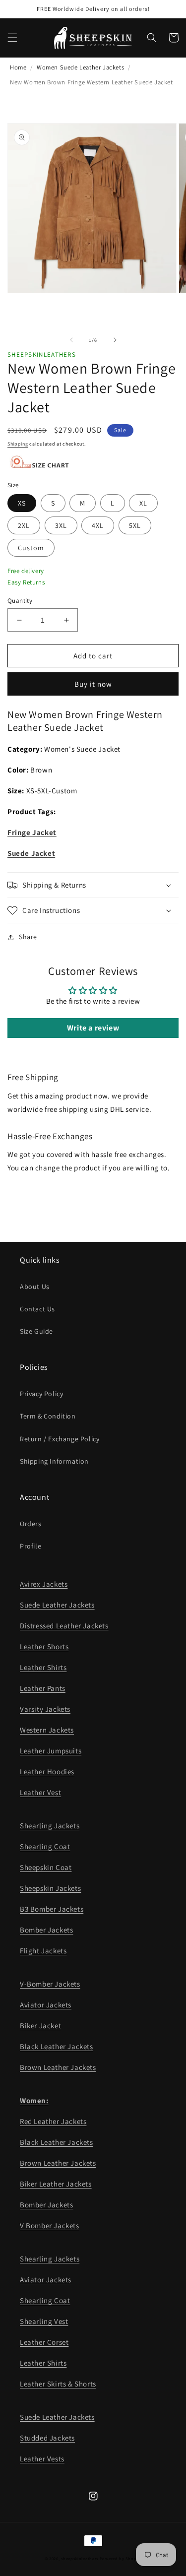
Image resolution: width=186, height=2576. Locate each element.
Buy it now (93, 684)
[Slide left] (71, 340)
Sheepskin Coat (46, 1867)
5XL (135, 525)
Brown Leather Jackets (58, 2067)
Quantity (20, 601)
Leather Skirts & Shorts (58, 2384)
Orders (31, 1524)
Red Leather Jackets (53, 2121)
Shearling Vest (44, 2321)
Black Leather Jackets (57, 2046)
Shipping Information (54, 1461)
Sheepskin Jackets (50, 1888)
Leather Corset (44, 2342)
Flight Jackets (43, 1951)
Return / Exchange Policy (60, 1439)
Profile (31, 1546)
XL (143, 503)
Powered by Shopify (121, 2558)
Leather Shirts (43, 1667)
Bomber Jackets (46, 1930)
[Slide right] (115, 340)
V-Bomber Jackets (50, 1984)
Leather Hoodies (47, 1771)
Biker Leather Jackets (56, 2184)
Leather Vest (40, 1792)
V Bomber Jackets (50, 2225)
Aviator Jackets (46, 2005)
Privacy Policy (41, 1394)
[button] (12, 38)
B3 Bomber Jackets (52, 1909)
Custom (31, 548)
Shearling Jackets (50, 1826)
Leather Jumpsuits (51, 1751)
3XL (61, 525)
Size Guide (36, 1331)
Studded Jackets (47, 2438)
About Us (35, 1287)
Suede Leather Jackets (57, 1605)
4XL (98, 525)
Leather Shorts (44, 1646)
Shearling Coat (45, 1846)
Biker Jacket (40, 2026)
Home (18, 67)
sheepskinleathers (80, 2558)
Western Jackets (47, 1730)
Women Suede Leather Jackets (80, 67)
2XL (24, 525)
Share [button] (28, 937)
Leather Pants (43, 1688)
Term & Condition (48, 1416)
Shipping (18, 444)
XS (22, 503)
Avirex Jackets (44, 1584)
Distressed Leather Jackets (64, 1626)
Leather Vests (42, 2459)
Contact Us (37, 1309)
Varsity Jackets (45, 1709)
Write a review (93, 1028)
